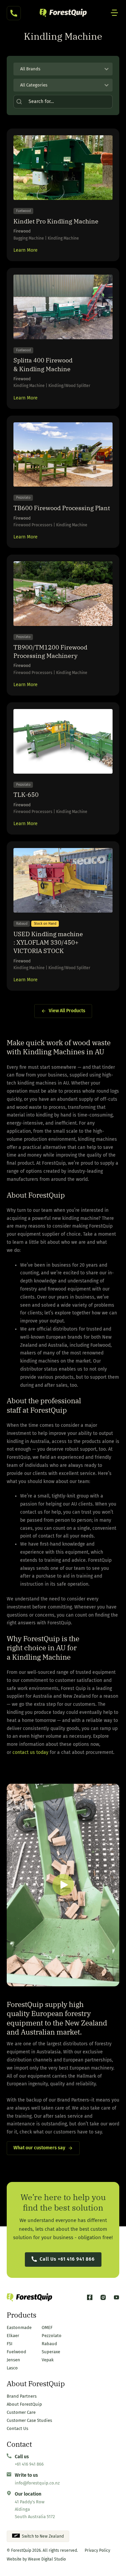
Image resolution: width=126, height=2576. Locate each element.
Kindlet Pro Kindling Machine (56, 221)
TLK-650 (26, 795)
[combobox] (57, 69)
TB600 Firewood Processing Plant (62, 508)
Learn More (26, 250)
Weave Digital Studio (47, 2559)
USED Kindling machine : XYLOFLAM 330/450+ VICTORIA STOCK (48, 942)
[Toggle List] (107, 69)
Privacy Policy (97, 2550)
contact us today (30, 1752)
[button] (63, 1885)
